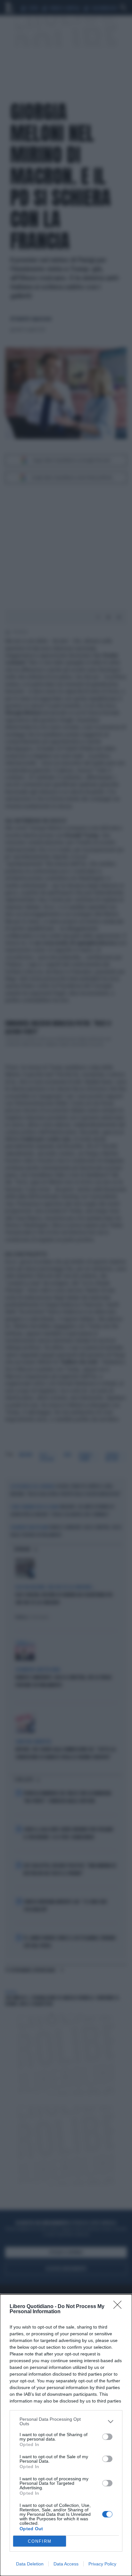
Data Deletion (30, 2564)
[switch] (107, 2437)
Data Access (66, 2564)
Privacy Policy (102, 2564)
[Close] (120, 2307)
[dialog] (66, 2435)
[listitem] (66, 2421)
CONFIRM (40, 2541)
